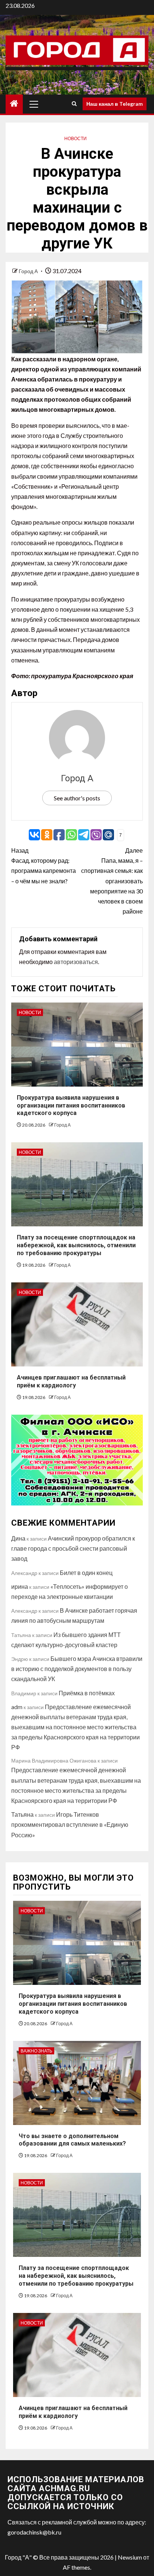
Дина (18, 1538)
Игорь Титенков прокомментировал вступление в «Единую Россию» (70, 1824)
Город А (29, 271)
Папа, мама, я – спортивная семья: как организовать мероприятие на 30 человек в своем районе (112, 881)
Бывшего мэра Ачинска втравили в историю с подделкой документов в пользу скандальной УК (77, 1669)
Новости (76, 138)
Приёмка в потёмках (87, 1693)
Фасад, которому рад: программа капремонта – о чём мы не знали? (44, 866)
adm (17, 1707)
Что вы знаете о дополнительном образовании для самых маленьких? (72, 2140)
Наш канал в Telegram (115, 104)
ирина (20, 1586)
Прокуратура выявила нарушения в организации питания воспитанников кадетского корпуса (71, 1105)
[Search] (74, 104)
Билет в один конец (86, 1573)
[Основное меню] (34, 104)
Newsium (130, 2557)
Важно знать (36, 2051)
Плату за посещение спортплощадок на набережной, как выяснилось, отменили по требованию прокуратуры (76, 1245)
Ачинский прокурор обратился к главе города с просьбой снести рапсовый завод (73, 1548)
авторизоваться (76, 962)
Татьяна (22, 1814)
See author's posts (77, 798)
